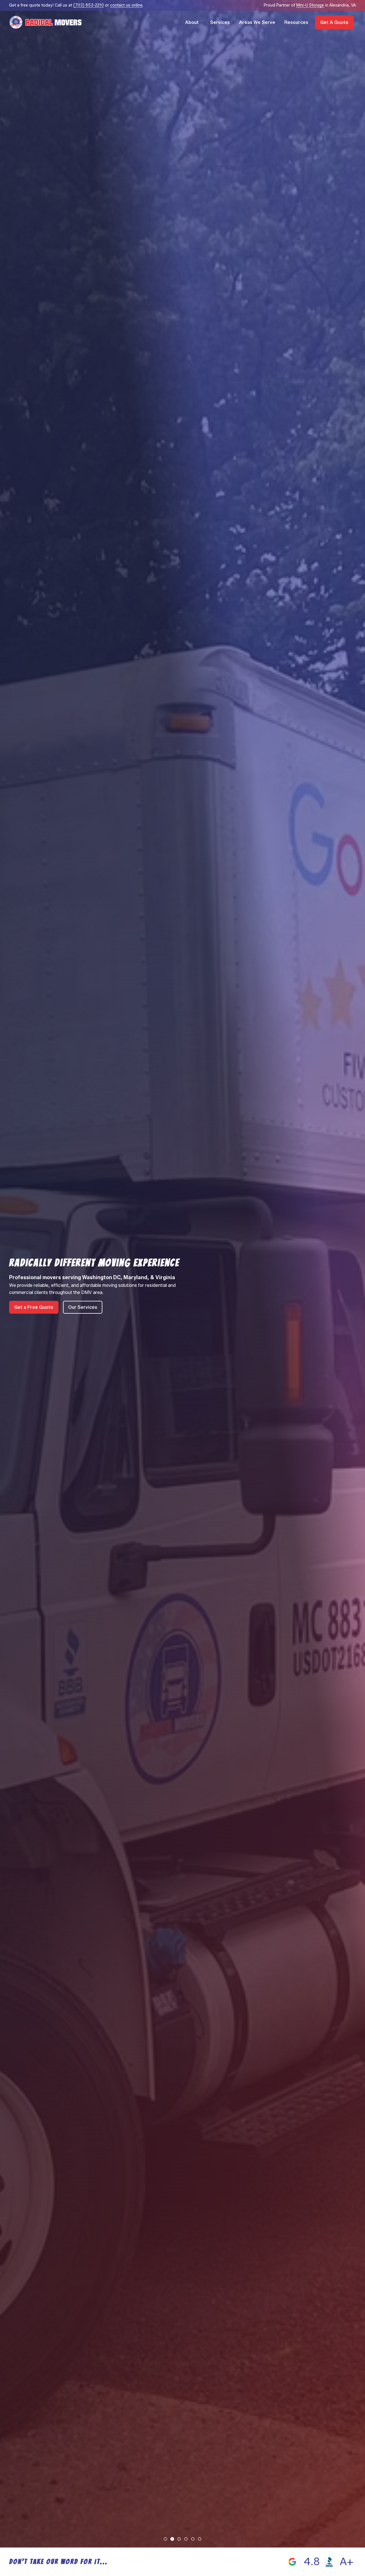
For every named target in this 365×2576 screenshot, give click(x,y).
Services (220, 22)
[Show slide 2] (172, 2539)
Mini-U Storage (310, 5)
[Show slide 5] (193, 2539)
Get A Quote (334, 22)
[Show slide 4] (186, 2539)
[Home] (46, 22)
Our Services (83, 1307)
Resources (296, 22)
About (192, 22)
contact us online (126, 5)
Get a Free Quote (34, 1307)
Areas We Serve (257, 22)
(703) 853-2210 (89, 5)
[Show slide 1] (165, 2539)
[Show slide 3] (179, 2539)
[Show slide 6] (199, 2539)
